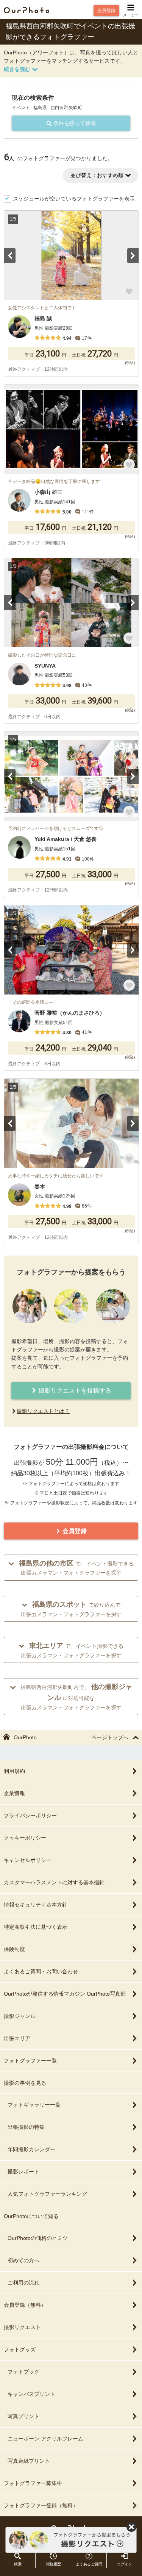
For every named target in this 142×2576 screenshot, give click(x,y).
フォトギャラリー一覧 (34, 2105)
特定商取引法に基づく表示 (36, 1927)
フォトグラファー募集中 (33, 2483)
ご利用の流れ (23, 2283)
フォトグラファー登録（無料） (41, 2505)
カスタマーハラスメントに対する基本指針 (54, 1882)
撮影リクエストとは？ (43, 1411)
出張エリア (17, 2038)
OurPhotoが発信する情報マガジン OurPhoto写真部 (65, 1994)
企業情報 (14, 1793)
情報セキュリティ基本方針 (36, 1905)
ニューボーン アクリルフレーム (45, 2439)
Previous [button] (10, 256)
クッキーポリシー (25, 1838)
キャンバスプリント (31, 2394)
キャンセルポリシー (28, 1860)
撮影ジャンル (20, 2016)
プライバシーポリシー (30, 1816)
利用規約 (14, 1771)
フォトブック (23, 2372)
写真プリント (23, 2416)
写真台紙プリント (29, 2461)
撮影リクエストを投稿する (74, 1391)
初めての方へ (23, 2260)
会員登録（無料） (25, 2305)
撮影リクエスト (22, 2327)
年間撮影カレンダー (31, 2149)
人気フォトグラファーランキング (47, 2194)
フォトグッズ (20, 2349)
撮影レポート (23, 2172)
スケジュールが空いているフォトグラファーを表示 (74, 199)
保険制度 (14, 1949)
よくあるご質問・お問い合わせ (41, 1971)
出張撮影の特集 (26, 2127)
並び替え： (97, 175)
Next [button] (133, 256)
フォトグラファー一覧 (30, 2061)
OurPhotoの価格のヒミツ (38, 2238)
